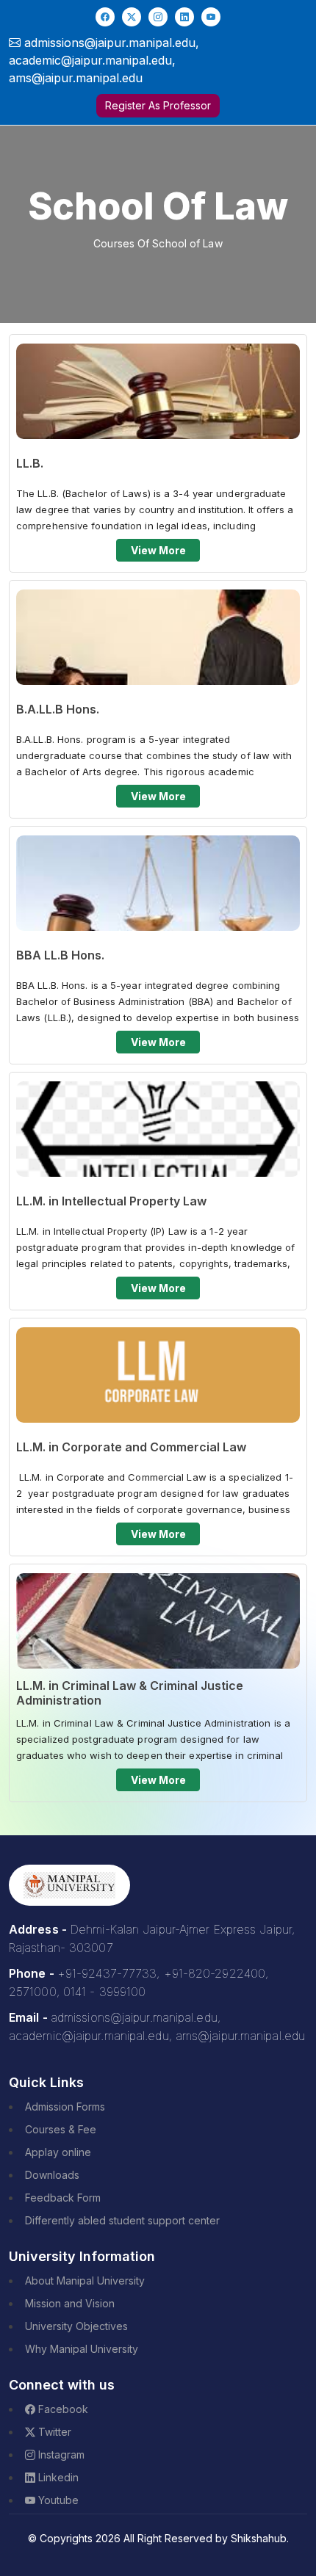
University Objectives (76, 2326)
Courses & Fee (61, 2129)
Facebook (62, 2409)
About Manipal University (85, 2281)
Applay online (58, 2152)
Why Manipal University (82, 2349)
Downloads (52, 2175)
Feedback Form (63, 2198)
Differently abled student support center (122, 2220)
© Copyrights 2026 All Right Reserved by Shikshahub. (158, 2538)
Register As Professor (158, 105)
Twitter (53, 2432)
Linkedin (57, 2477)
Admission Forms (65, 2107)
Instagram (60, 2455)
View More (158, 550)
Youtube (57, 2500)
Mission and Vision (70, 2303)
